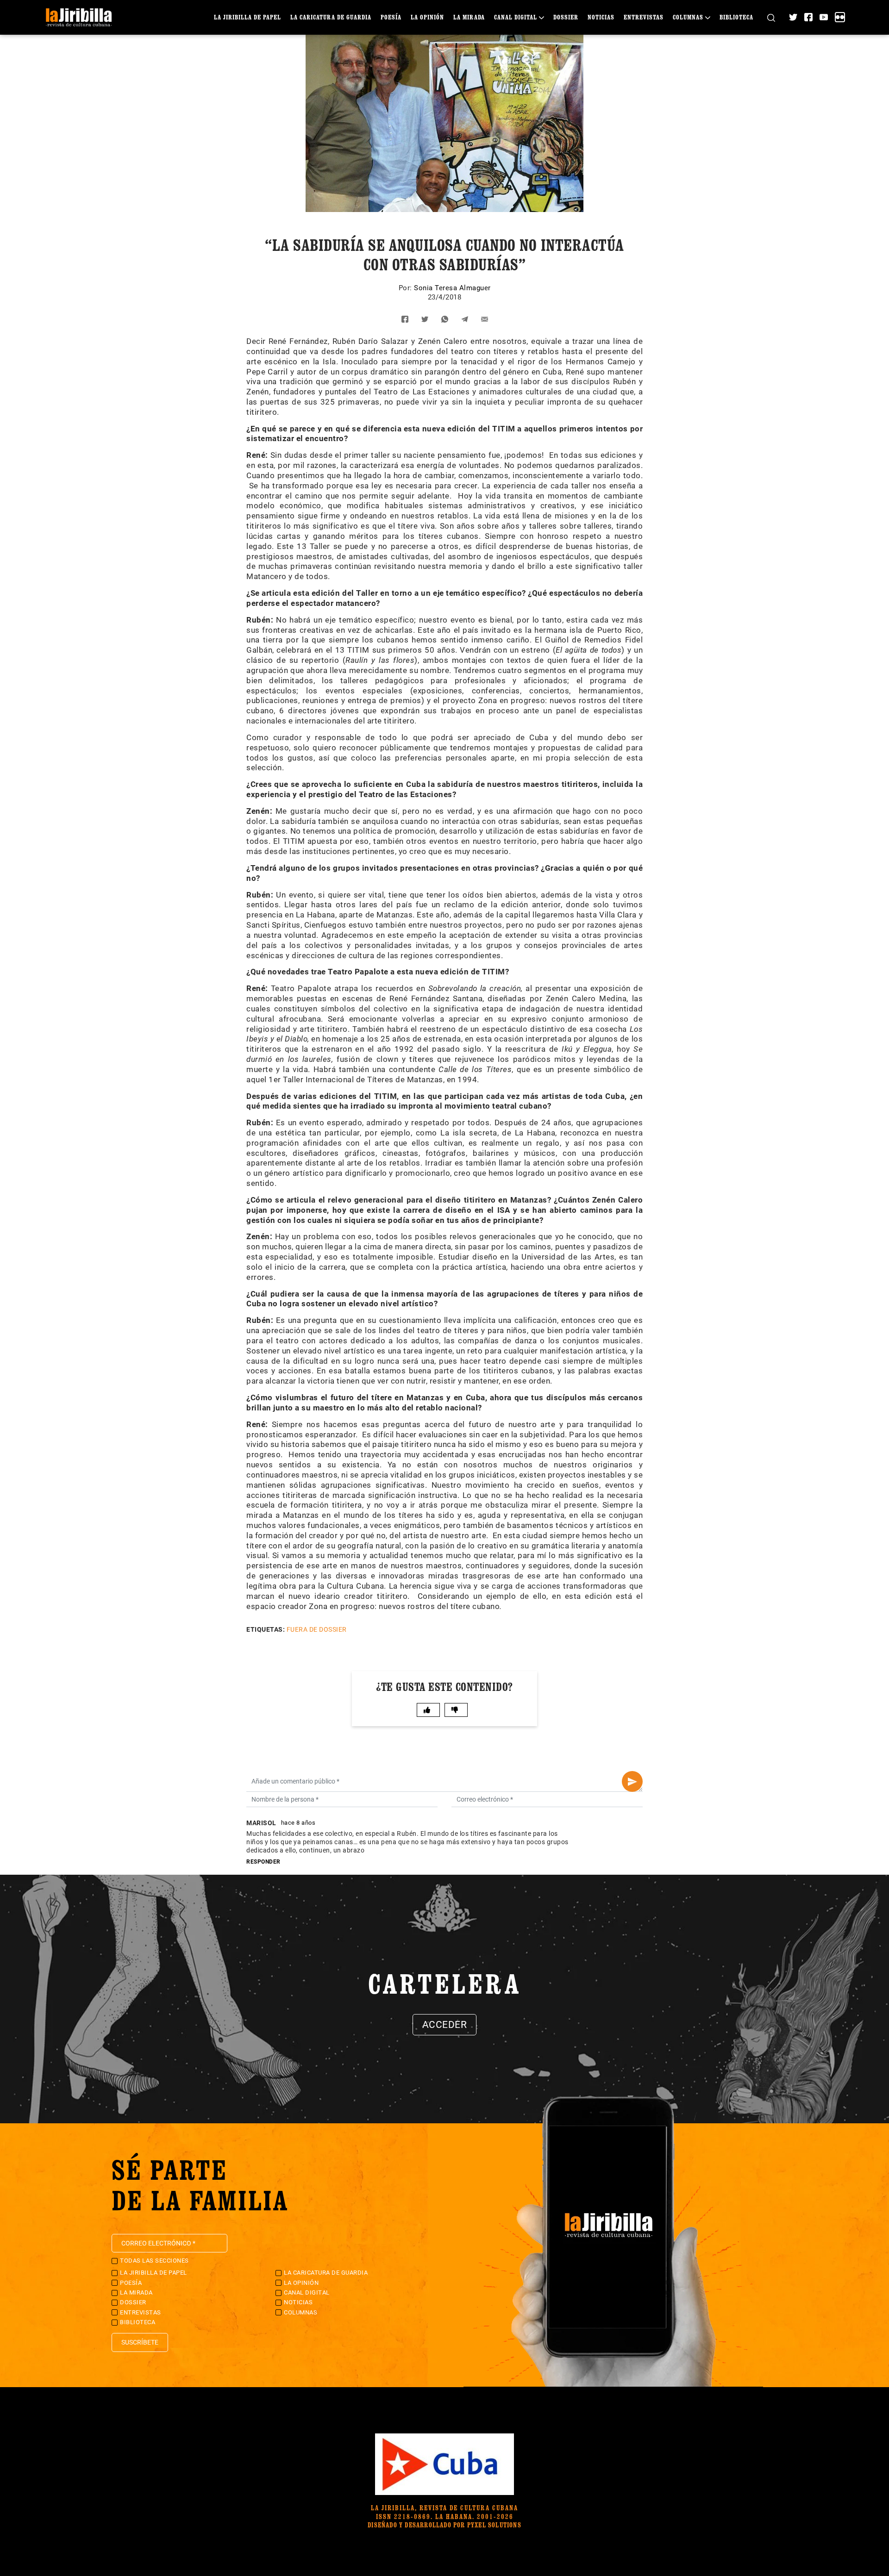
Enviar (632, 1781)
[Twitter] (793, 17)
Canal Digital (516, 17)
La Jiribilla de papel (247, 17)
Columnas (688, 17)
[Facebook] (808, 17)
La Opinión (427, 17)
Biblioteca (736, 17)
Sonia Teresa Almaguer (452, 288)
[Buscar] (771, 17)
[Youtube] (824, 17)
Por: (407, 288)
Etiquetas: (266, 1629)
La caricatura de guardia (331, 17)
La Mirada (469, 17)
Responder (263, 1862)
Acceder (445, 2025)
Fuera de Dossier (317, 1629)
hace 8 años (298, 1823)
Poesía (391, 17)
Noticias (601, 17)
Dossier (566, 17)
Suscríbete (140, 2342)
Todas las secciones (154, 2261)
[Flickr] (840, 17)
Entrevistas (644, 17)
